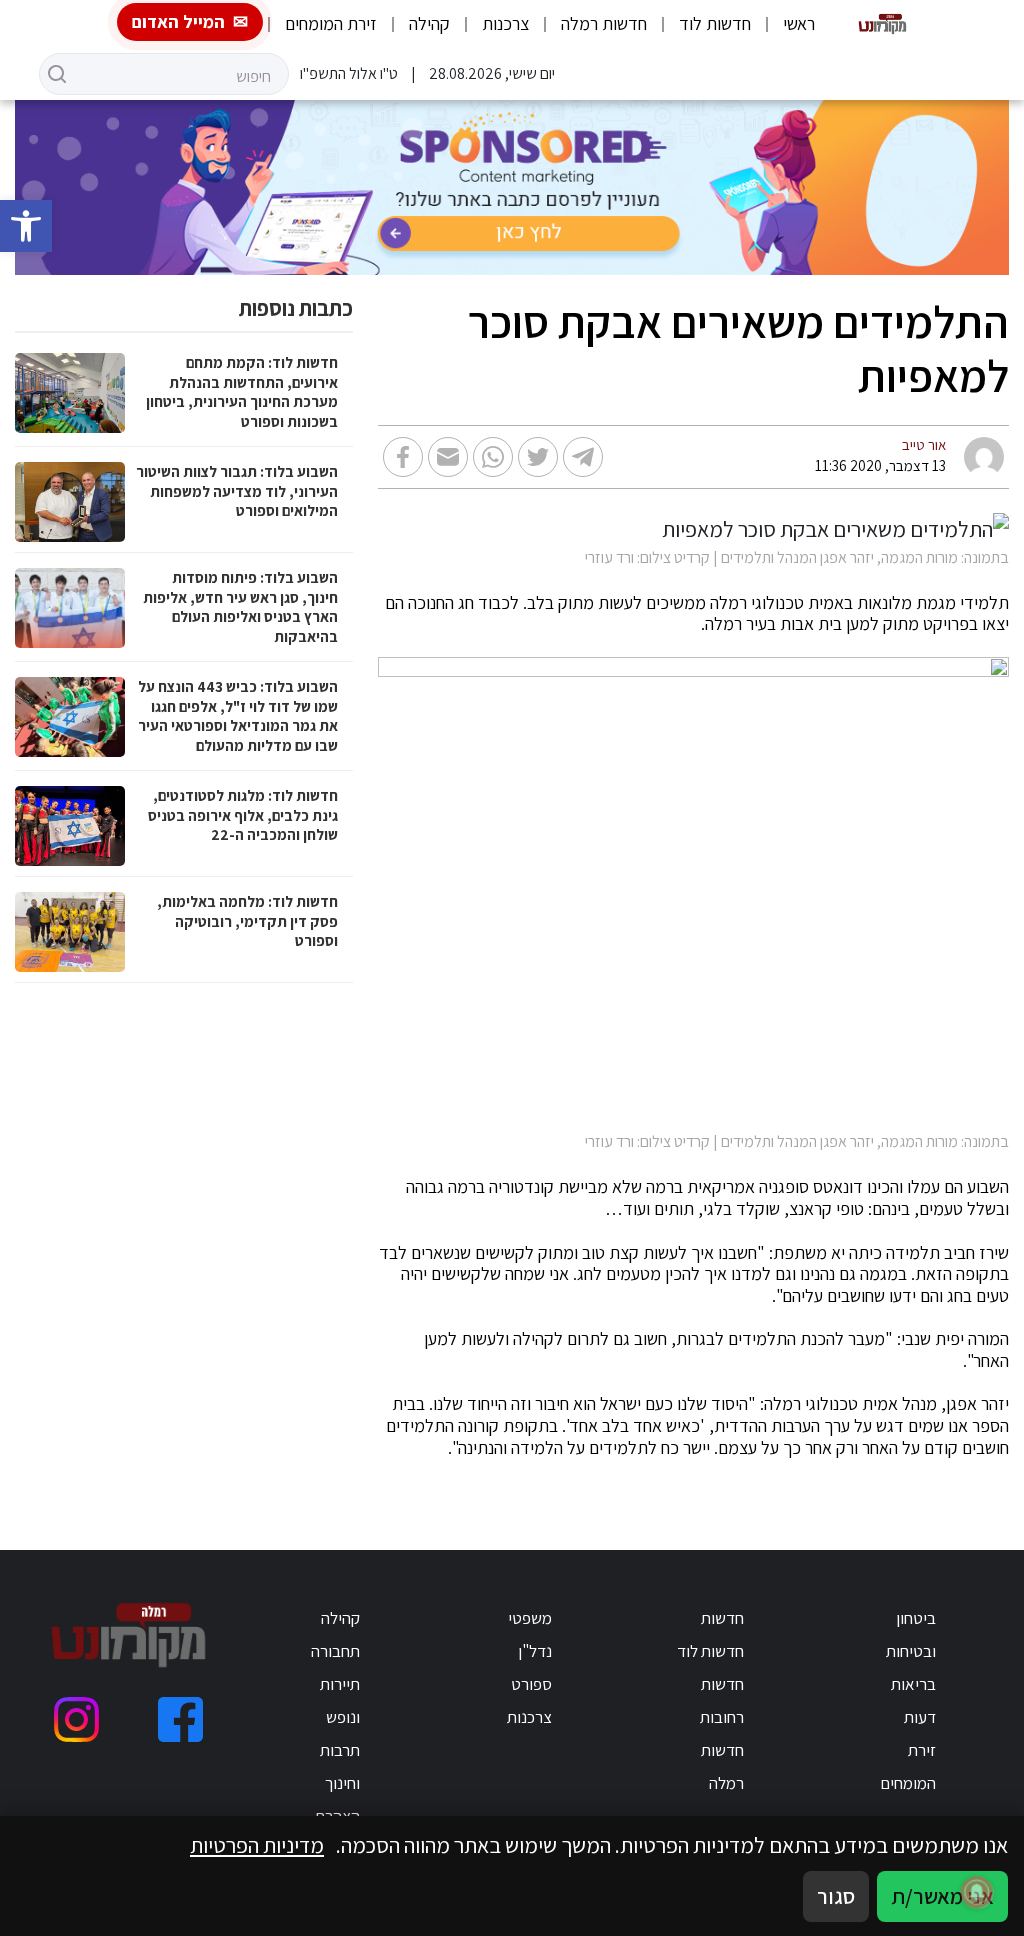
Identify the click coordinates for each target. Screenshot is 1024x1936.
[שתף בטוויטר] (538, 457)
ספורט (531, 1684)
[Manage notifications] (977, 1892)
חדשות (722, 1618)
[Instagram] (76, 1719)
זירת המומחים (331, 23)
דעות (920, 1717)
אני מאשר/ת (942, 1896)
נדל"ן (535, 1651)
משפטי (530, 1618)
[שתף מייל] (448, 457)
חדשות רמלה (604, 23)
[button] (26, 226)
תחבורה (335, 1651)
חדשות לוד (715, 23)
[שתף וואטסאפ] (493, 457)
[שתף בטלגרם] (583, 457)
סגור (836, 1896)
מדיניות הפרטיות (257, 1845)
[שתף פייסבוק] (403, 457)
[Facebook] (180, 1719)
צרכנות (505, 23)
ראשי (799, 23)
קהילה (429, 23)
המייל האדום (178, 21)
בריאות (913, 1684)
